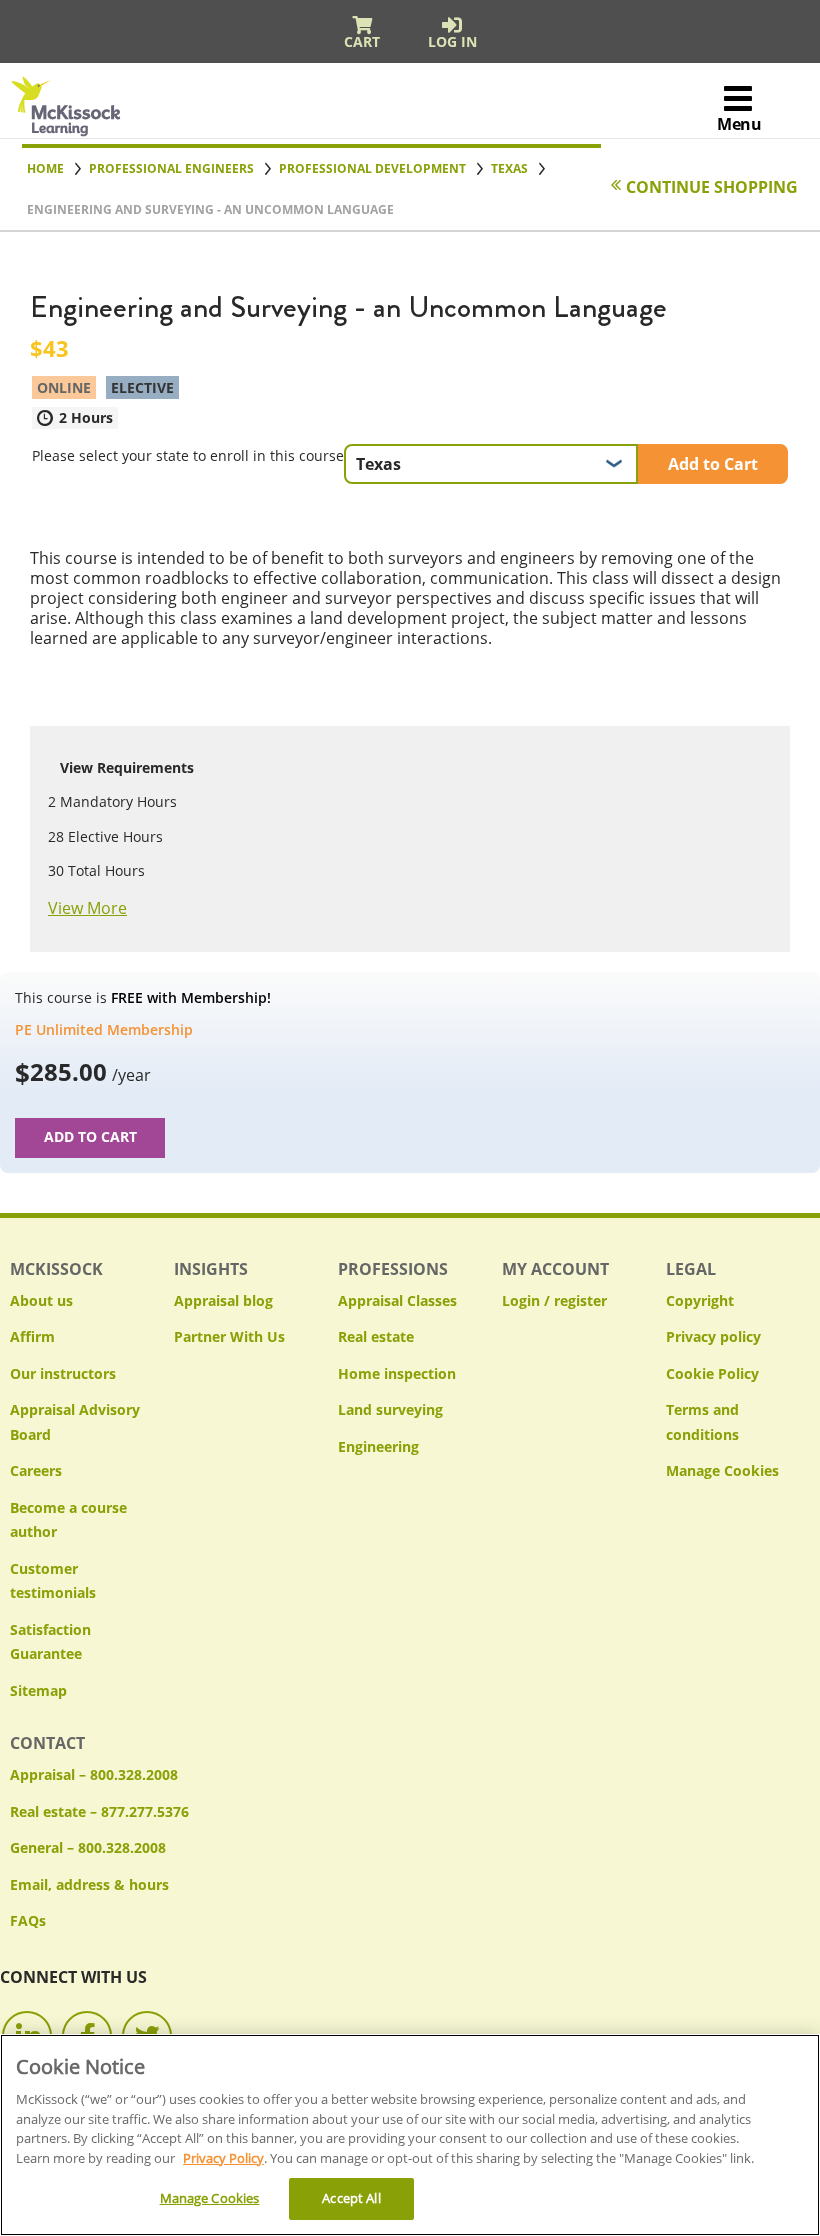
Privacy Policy (223, 2158)
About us (41, 1300)
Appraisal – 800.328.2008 (94, 1774)
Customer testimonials (53, 1581)
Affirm (32, 1336)
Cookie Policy (712, 1373)
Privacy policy (713, 1336)
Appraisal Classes (397, 1300)
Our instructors (63, 1373)
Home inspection (397, 1373)
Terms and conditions (702, 1422)
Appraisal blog (223, 1300)
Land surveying (390, 1409)
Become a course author (68, 1520)
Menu (739, 124)
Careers (36, 1470)
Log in (452, 41)
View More (87, 908)
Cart (362, 41)
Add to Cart (713, 464)
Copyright (700, 1300)
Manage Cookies (722, 1471)
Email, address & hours (89, 1884)
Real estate (376, 1336)
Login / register (554, 1300)
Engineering (378, 1446)
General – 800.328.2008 (88, 1847)
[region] (410, 2135)
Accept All (351, 2198)
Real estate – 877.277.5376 (99, 1811)
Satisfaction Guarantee (50, 1642)
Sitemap (38, 1690)
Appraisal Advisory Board (75, 1422)
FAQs (28, 1920)
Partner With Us (229, 1336)
